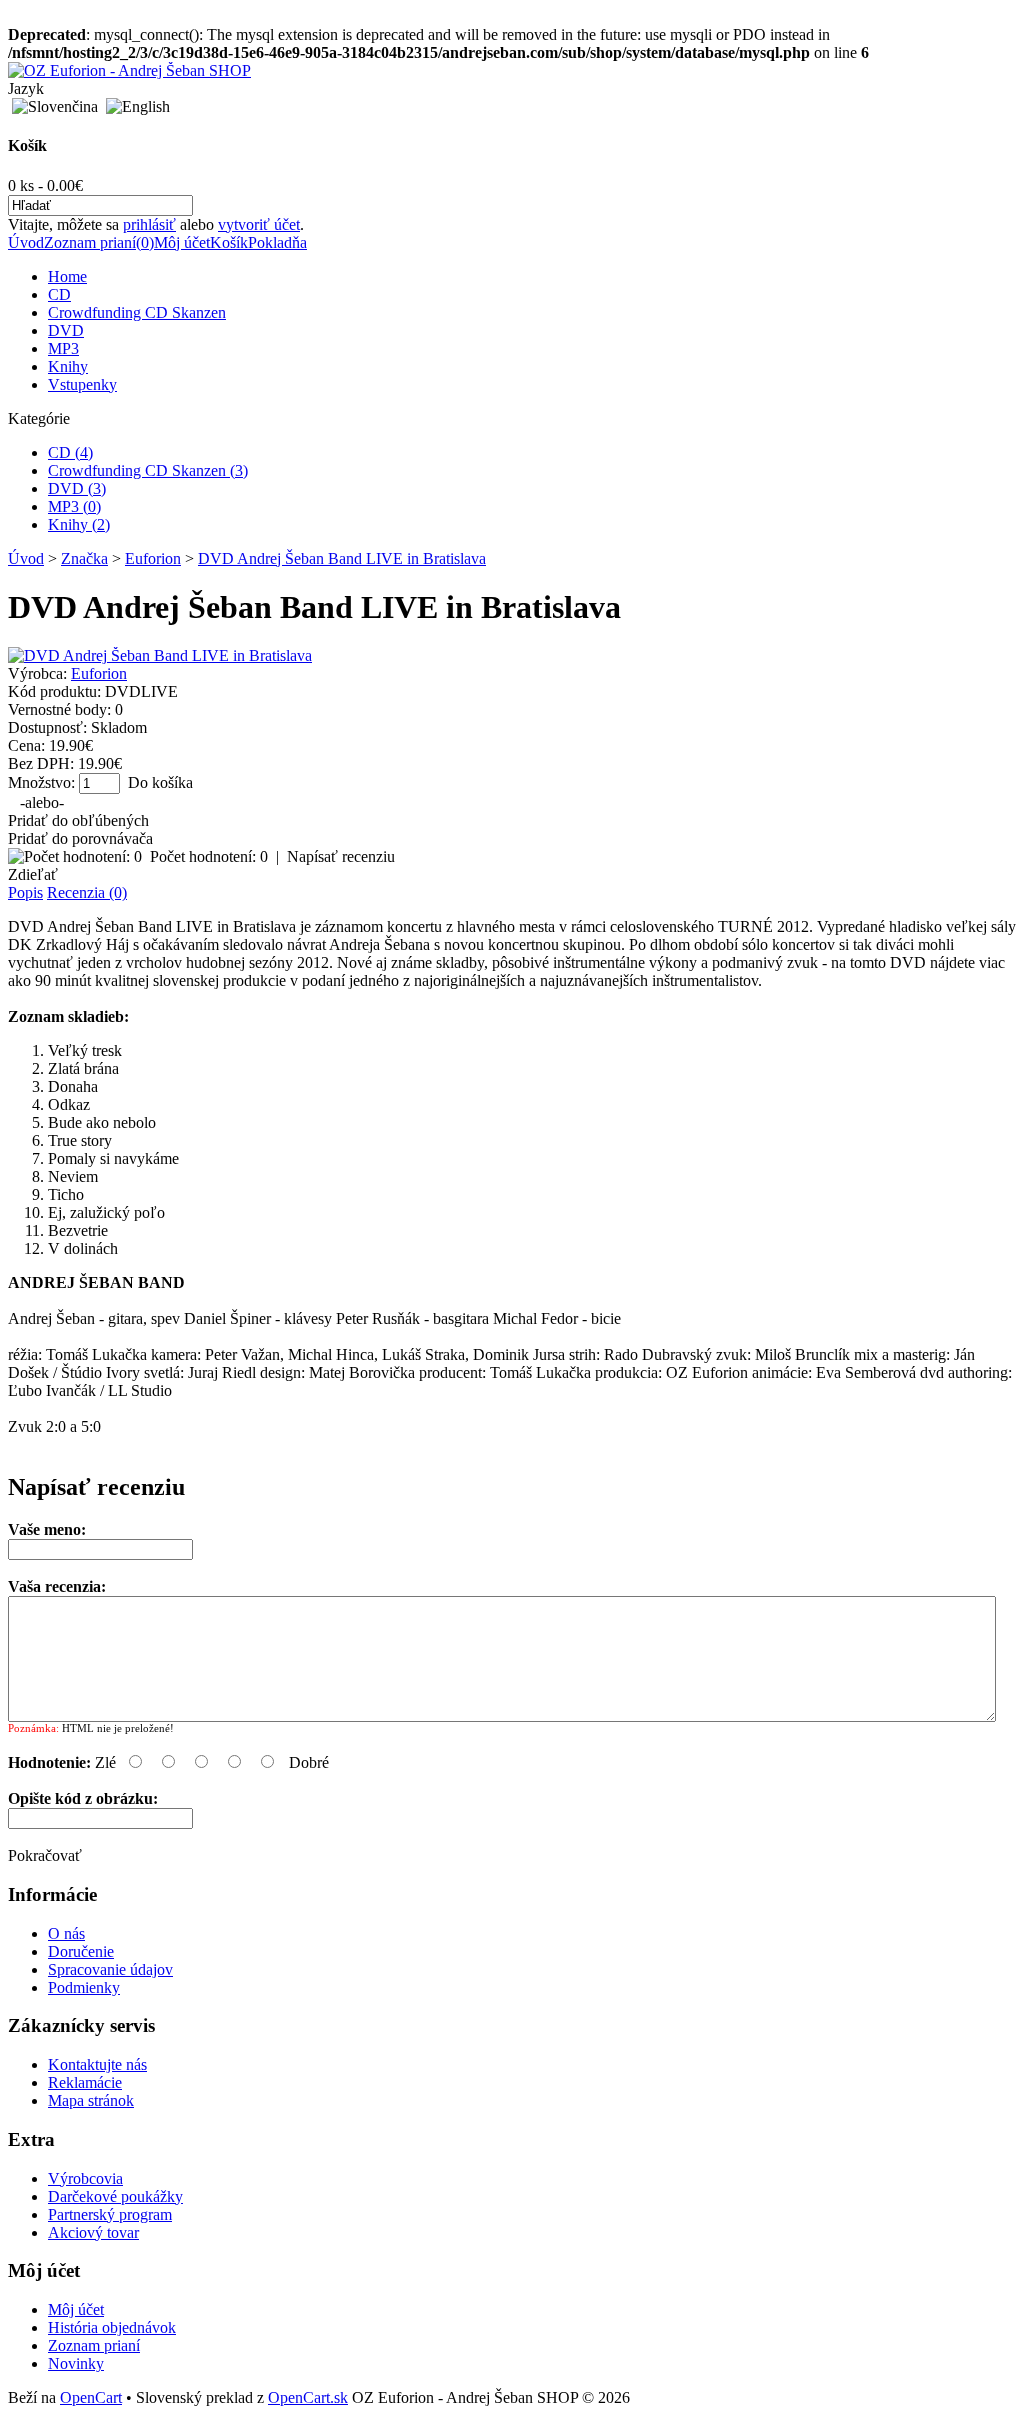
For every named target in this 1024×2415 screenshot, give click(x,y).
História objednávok (112, 2327)
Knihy (68, 366)
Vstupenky (82, 384)
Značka (84, 558)
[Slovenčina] (55, 107)
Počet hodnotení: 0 (209, 856)
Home (67, 276)
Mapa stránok (91, 2100)
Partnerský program (110, 2214)
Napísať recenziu (341, 856)
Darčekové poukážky (115, 2196)
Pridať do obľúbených (78, 820)
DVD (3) (77, 488)
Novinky (76, 2363)
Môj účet (182, 242)
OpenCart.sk (308, 2397)
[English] (138, 107)
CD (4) (70, 452)
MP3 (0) (74, 506)
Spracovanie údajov (110, 1969)
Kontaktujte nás (97, 2064)
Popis (25, 892)
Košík (229, 242)
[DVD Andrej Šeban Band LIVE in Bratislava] (160, 655)
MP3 (63, 348)
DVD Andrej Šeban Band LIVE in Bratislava (342, 558)
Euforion (153, 558)
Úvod (26, 242)
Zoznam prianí (94, 2345)
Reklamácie (85, 2082)
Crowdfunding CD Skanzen (137, 312)
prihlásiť (149, 224)
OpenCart (91, 2397)
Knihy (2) (79, 524)
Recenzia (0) (87, 892)
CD (59, 294)
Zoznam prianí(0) (99, 242)
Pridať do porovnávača (80, 838)
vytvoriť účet (259, 224)
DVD (66, 330)
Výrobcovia (85, 2178)
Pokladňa (277, 242)
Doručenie (81, 1951)
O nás (66, 1933)
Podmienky (84, 1987)
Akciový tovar (93, 2232)
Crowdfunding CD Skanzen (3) (148, 470)
